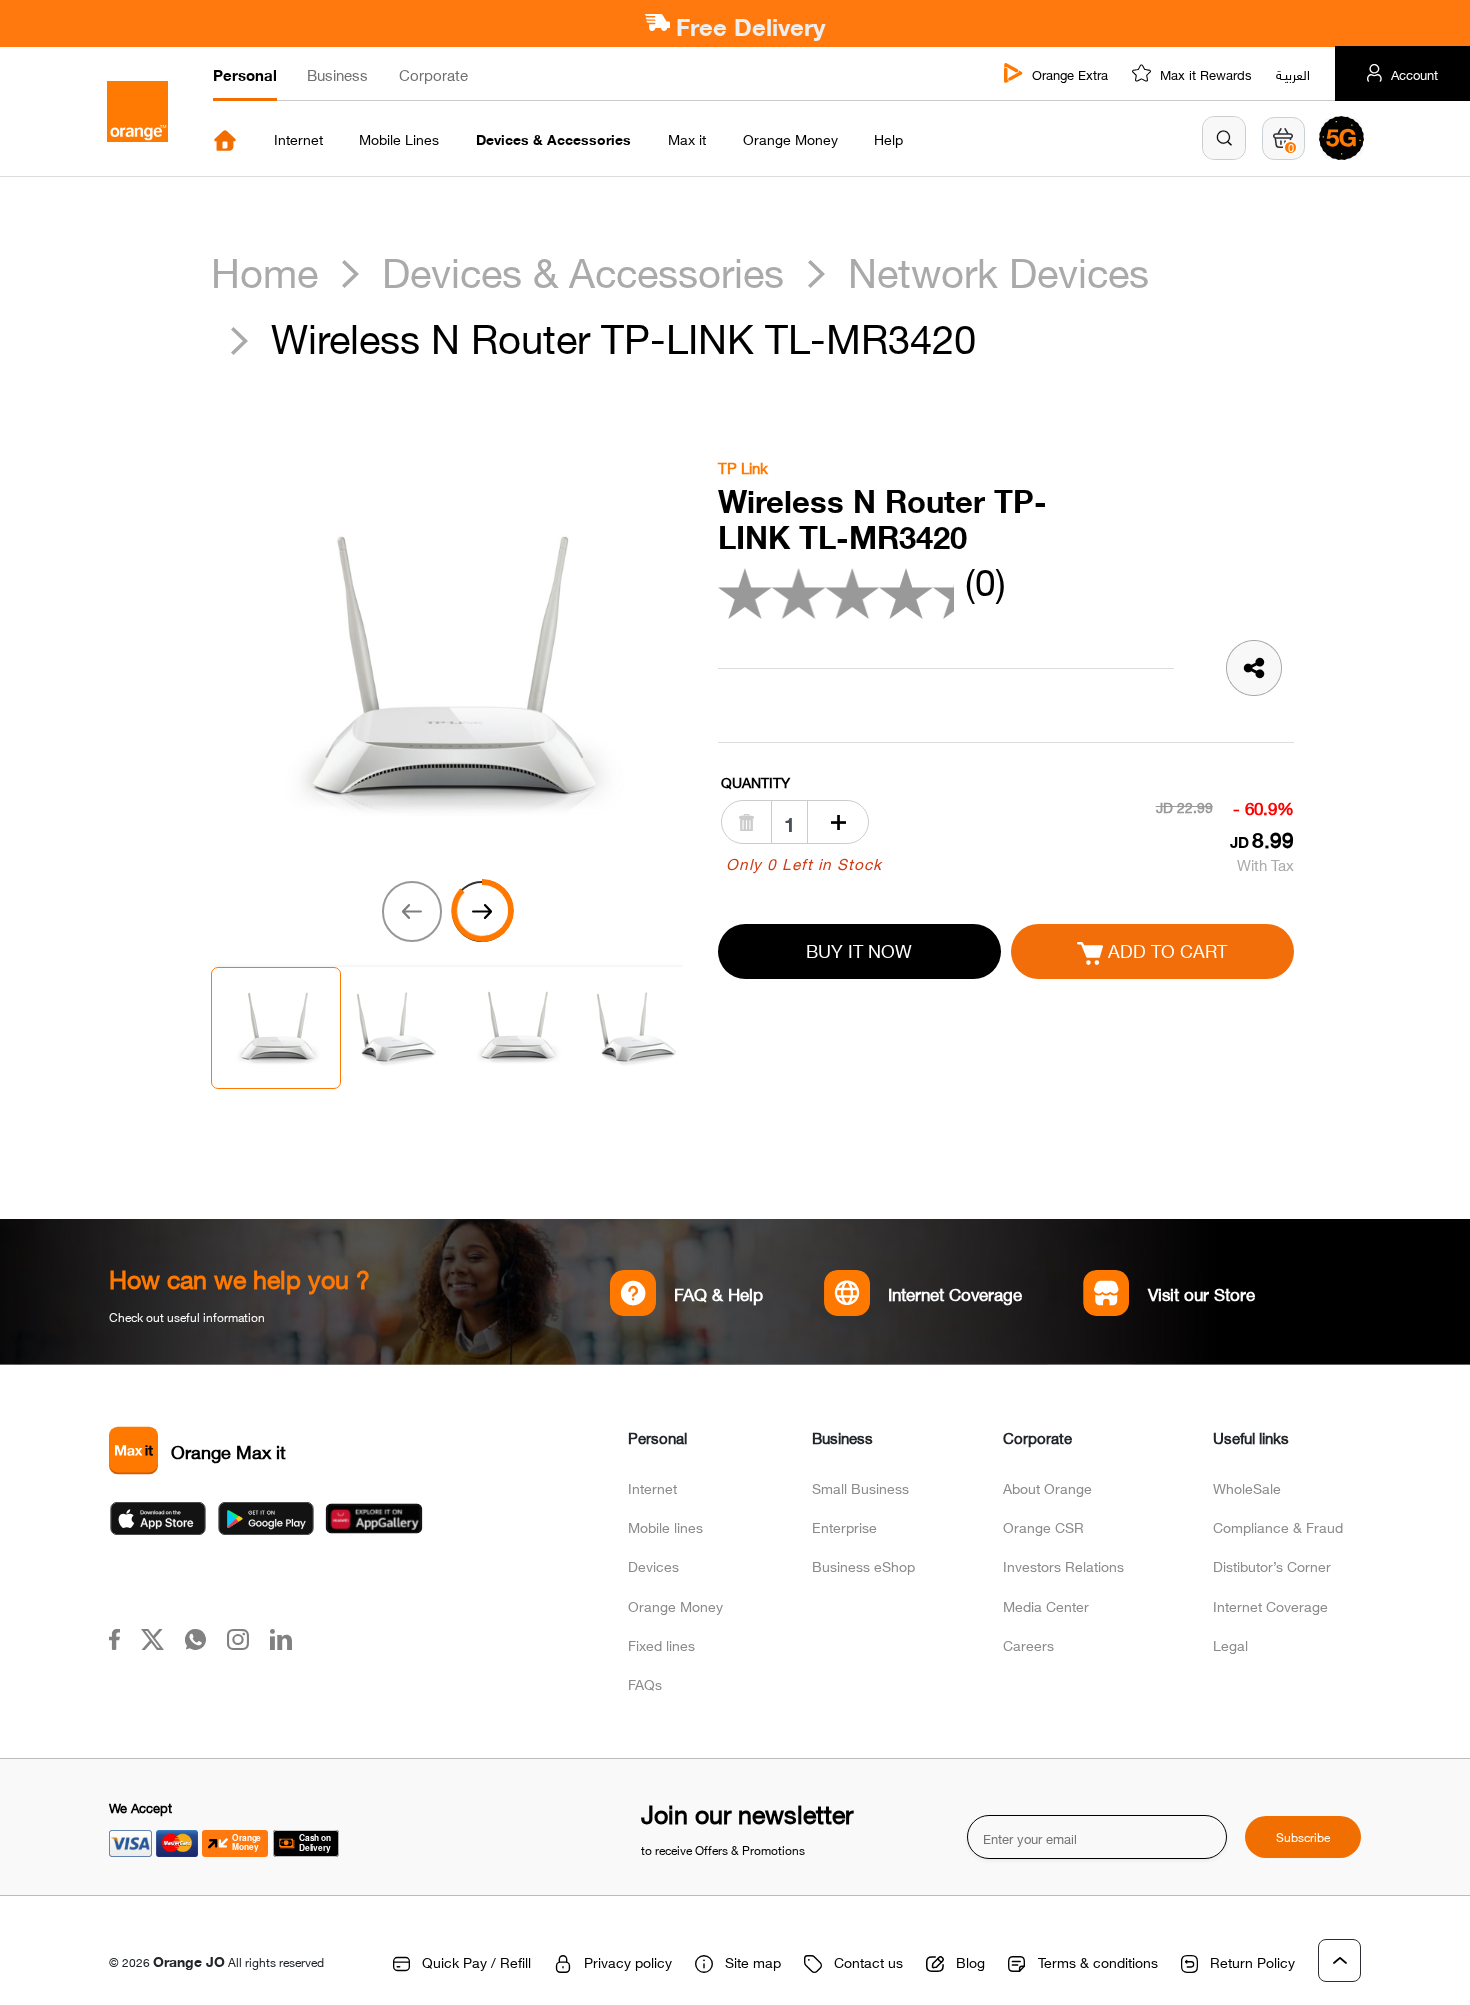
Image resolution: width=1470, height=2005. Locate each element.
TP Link (743, 467)
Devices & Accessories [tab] (553, 138)
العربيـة (1293, 74)
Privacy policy (628, 1961)
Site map (753, 1961)
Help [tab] (888, 138)
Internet (652, 1487)
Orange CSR (1043, 1526)
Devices (653, 1565)
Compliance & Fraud (1278, 1526)
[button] (1224, 138)
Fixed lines (661, 1644)
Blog (970, 1961)
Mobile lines (665, 1526)
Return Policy (1252, 1961)
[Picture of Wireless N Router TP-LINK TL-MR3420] (447, 669)
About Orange (1047, 1487)
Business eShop (863, 1565)
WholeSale (1247, 1487)
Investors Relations (1063, 1565)
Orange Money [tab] (790, 138)
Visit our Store (1201, 1293)
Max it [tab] (687, 138)
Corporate (433, 74)
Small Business (860, 1487)
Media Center (1046, 1605)
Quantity (755, 781)
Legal (1230, 1644)
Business (337, 74)
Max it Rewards (1206, 74)
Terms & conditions (1098, 1961)
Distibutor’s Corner (1272, 1565)
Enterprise (844, 1526)
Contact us (868, 1961)
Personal (245, 74)
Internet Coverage (955, 1293)
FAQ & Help (718, 1293)
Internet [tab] (298, 138)
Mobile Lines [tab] (399, 138)
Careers (1028, 1644)
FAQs (645, 1683)
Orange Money (675, 1605)
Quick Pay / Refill (476, 1961)
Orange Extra (1070, 74)
